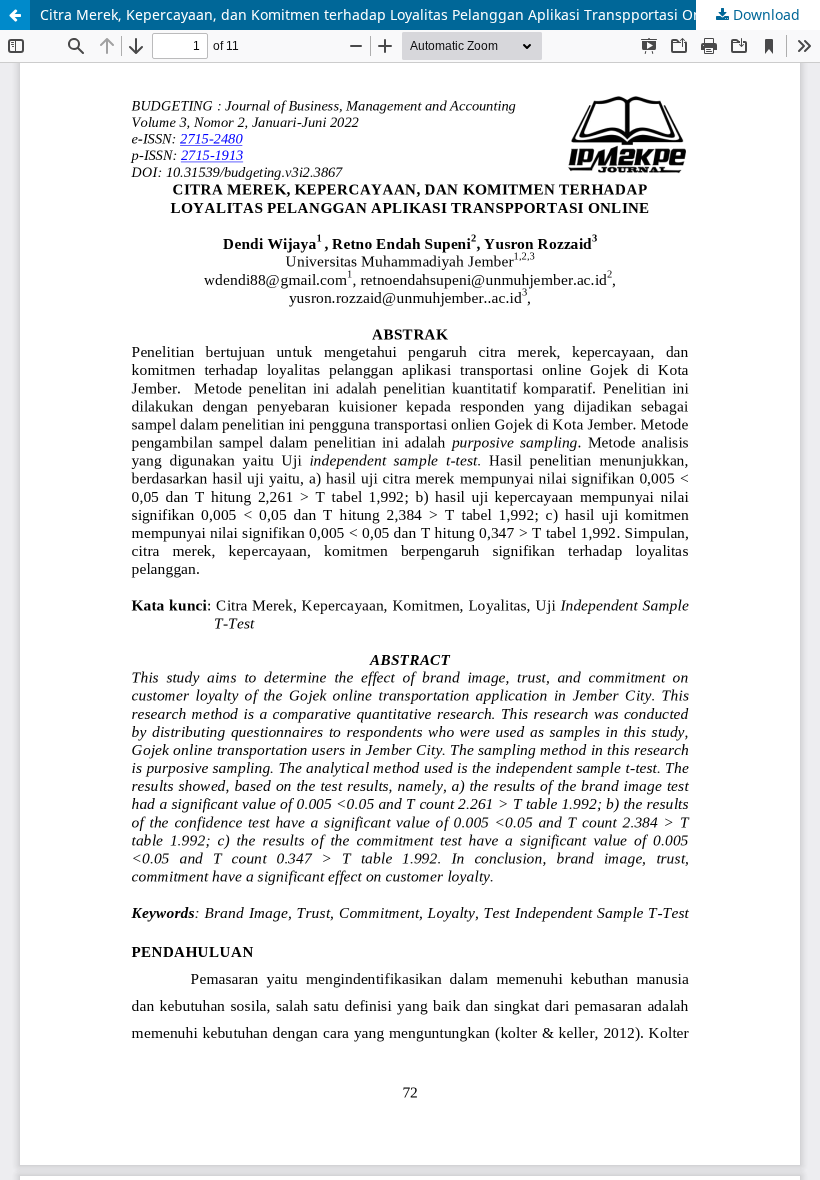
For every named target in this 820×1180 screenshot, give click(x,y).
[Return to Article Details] (15, 15)
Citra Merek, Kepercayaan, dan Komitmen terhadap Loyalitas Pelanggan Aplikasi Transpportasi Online (383, 14)
